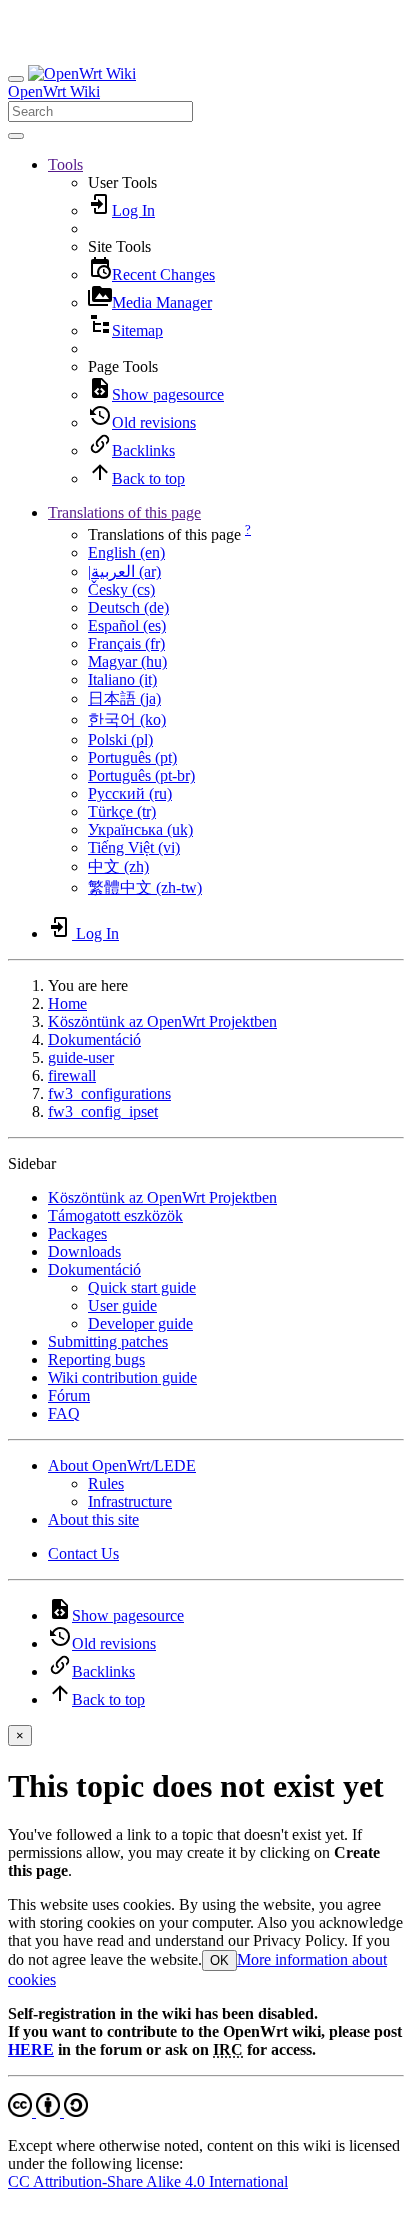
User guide (122, 1305)
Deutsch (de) (128, 607)
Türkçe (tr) (122, 811)
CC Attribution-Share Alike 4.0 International (148, 2181)
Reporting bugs (96, 1359)
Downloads (84, 1251)
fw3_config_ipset (103, 1111)
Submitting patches (108, 1341)
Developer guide (140, 1323)
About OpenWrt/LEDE (122, 1465)
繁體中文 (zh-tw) (145, 887)
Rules (106, 1483)
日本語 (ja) (124, 698)
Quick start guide (142, 1287)
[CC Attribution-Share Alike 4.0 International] (48, 2111)
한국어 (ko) (127, 719)
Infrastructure (130, 1501)
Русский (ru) (130, 793)
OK (219, 1960)
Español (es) (127, 625)
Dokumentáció (94, 1039)
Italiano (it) (122, 679)
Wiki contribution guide (122, 1377)
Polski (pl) (120, 739)
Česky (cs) (121, 589)
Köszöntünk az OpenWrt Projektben (162, 1021)
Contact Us (83, 1553)
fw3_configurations (109, 1093)
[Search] (16, 136)
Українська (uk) (140, 829)
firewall (72, 1075)
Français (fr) (126, 643)
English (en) (126, 552)
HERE (31, 2049)
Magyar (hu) (127, 661)
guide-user (81, 1057)
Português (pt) (132, 757)
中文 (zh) (118, 866)
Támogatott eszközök (115, 1215)
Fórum (69, 1395)
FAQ (64, 1413)
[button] (65, 164)
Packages (77, 1233)
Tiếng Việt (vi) (134, 847)
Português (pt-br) (141, 775)
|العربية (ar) (124, 571)
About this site (93, 1519)
